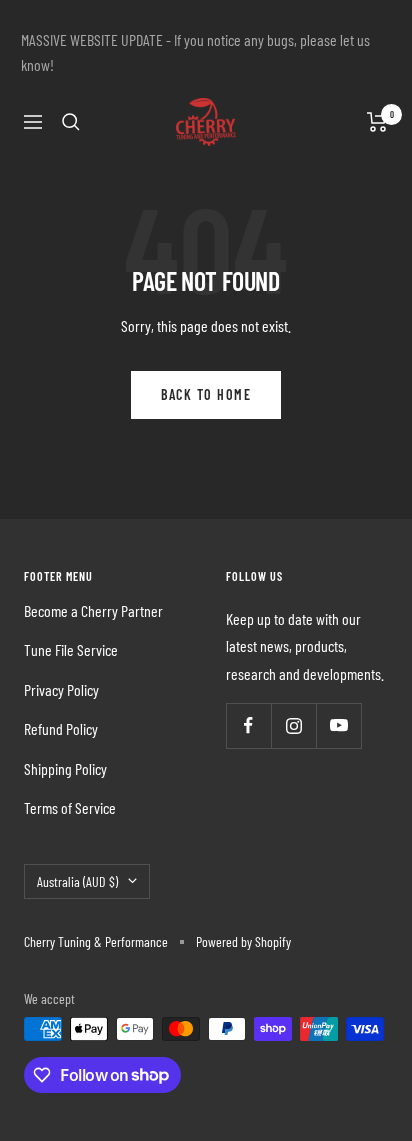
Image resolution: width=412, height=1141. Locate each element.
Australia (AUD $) (77, 881)
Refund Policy (61, 728)
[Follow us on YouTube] (338, 725)
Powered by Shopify (243, 941)
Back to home (206, 394)
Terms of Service (70, 807)
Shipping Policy (65, 768)
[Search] (71, 122)
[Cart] (377, 122)
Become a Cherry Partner (93, 610)
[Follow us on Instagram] (293, 725)
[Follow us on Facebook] (248, 725)
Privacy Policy (61, 689)
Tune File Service (71, 649)
